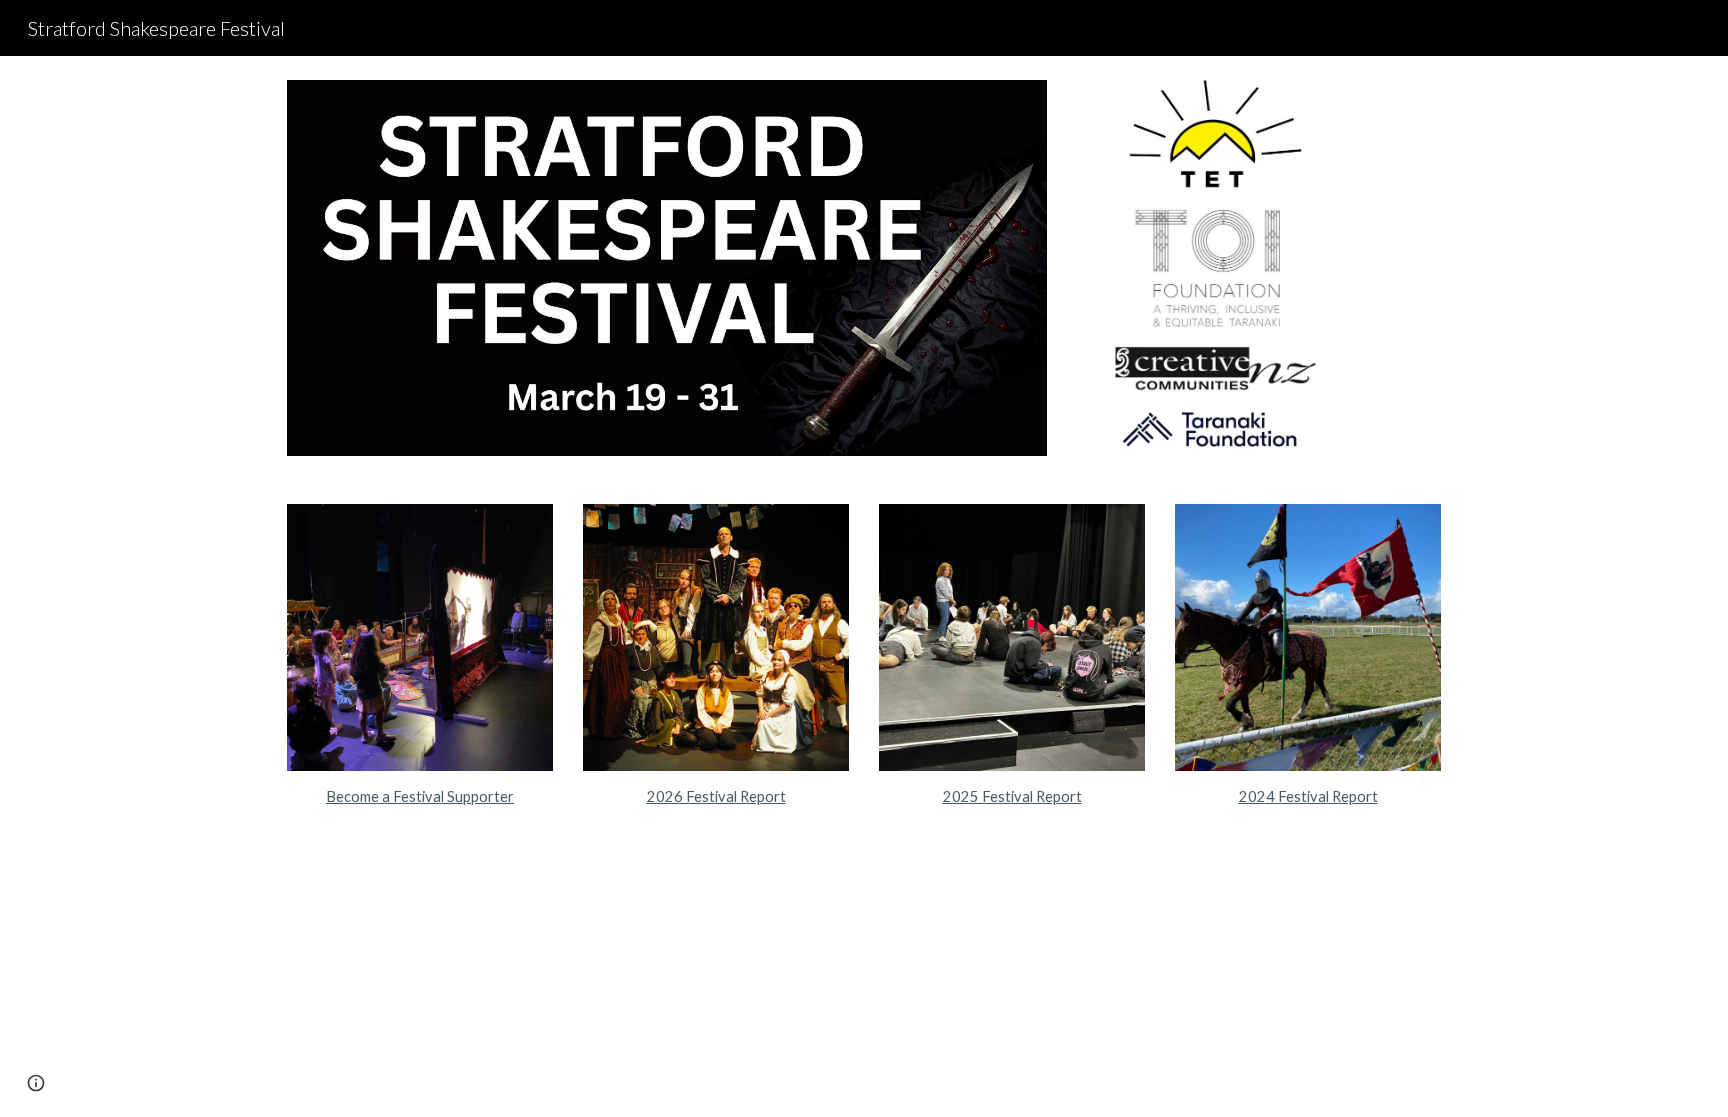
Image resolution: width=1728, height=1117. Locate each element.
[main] (420, 797)
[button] (36, 1083)
